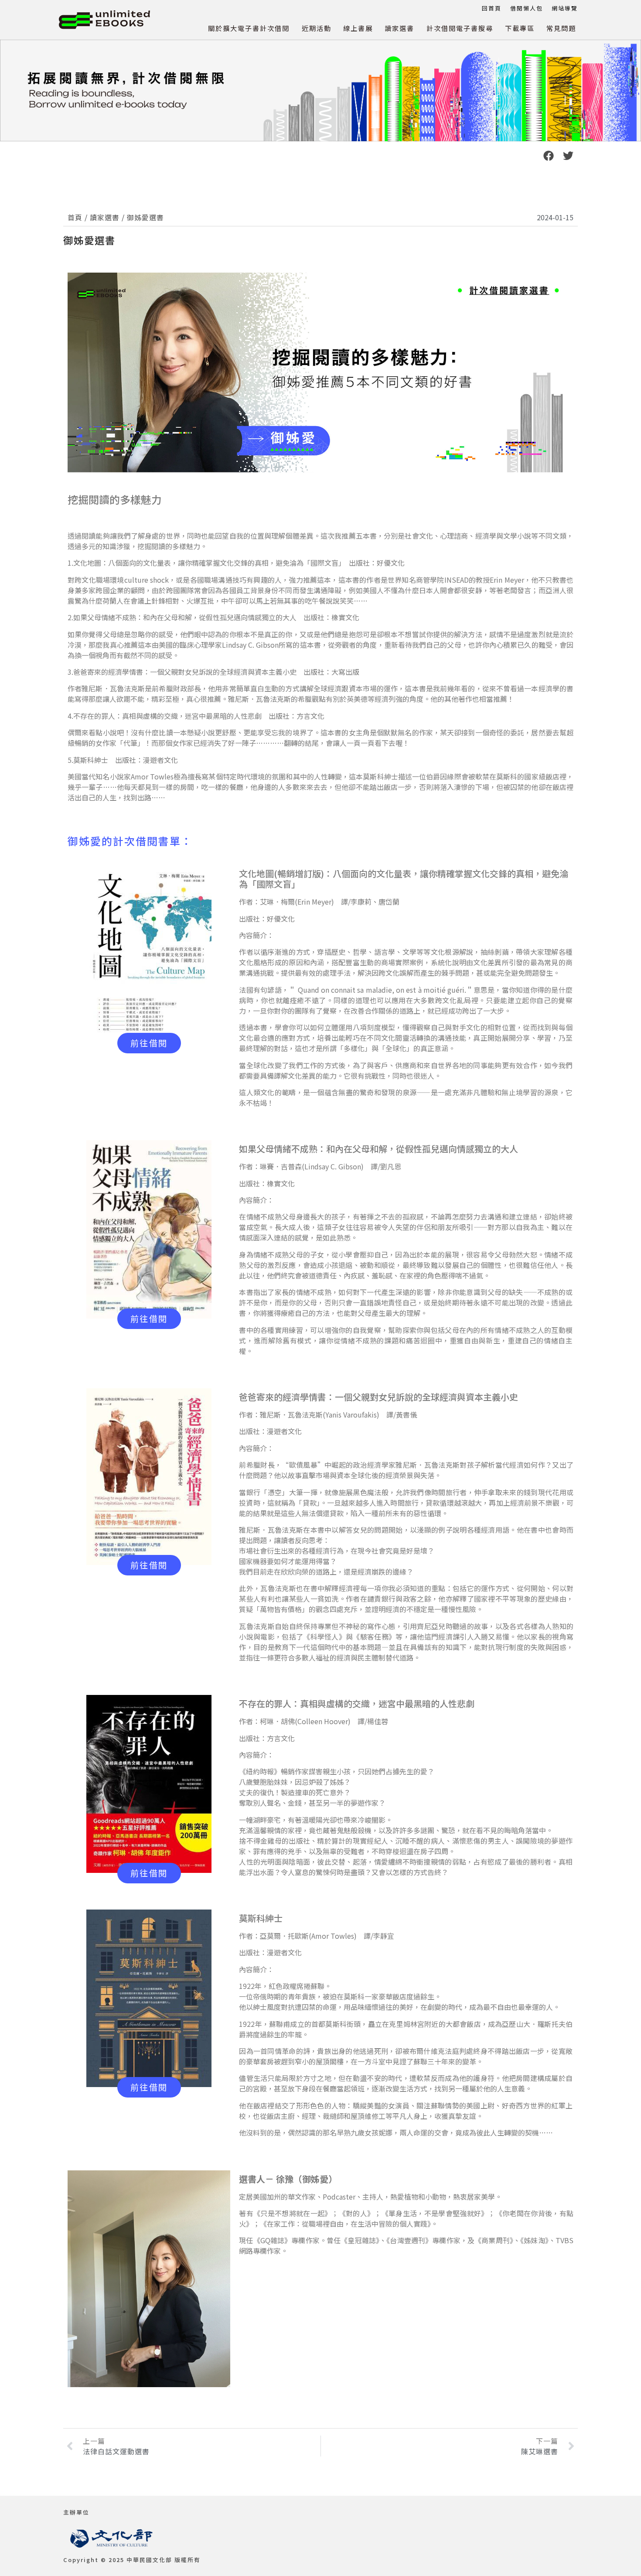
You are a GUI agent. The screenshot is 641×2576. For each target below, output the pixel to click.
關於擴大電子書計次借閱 (249, 28)
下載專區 (520, 28)
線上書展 (358, 28)
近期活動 (317, 28)
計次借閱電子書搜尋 (460, 28)
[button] (548, 155)
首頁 (75, 217)
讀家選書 (399, 28)
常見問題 (561, 28)
